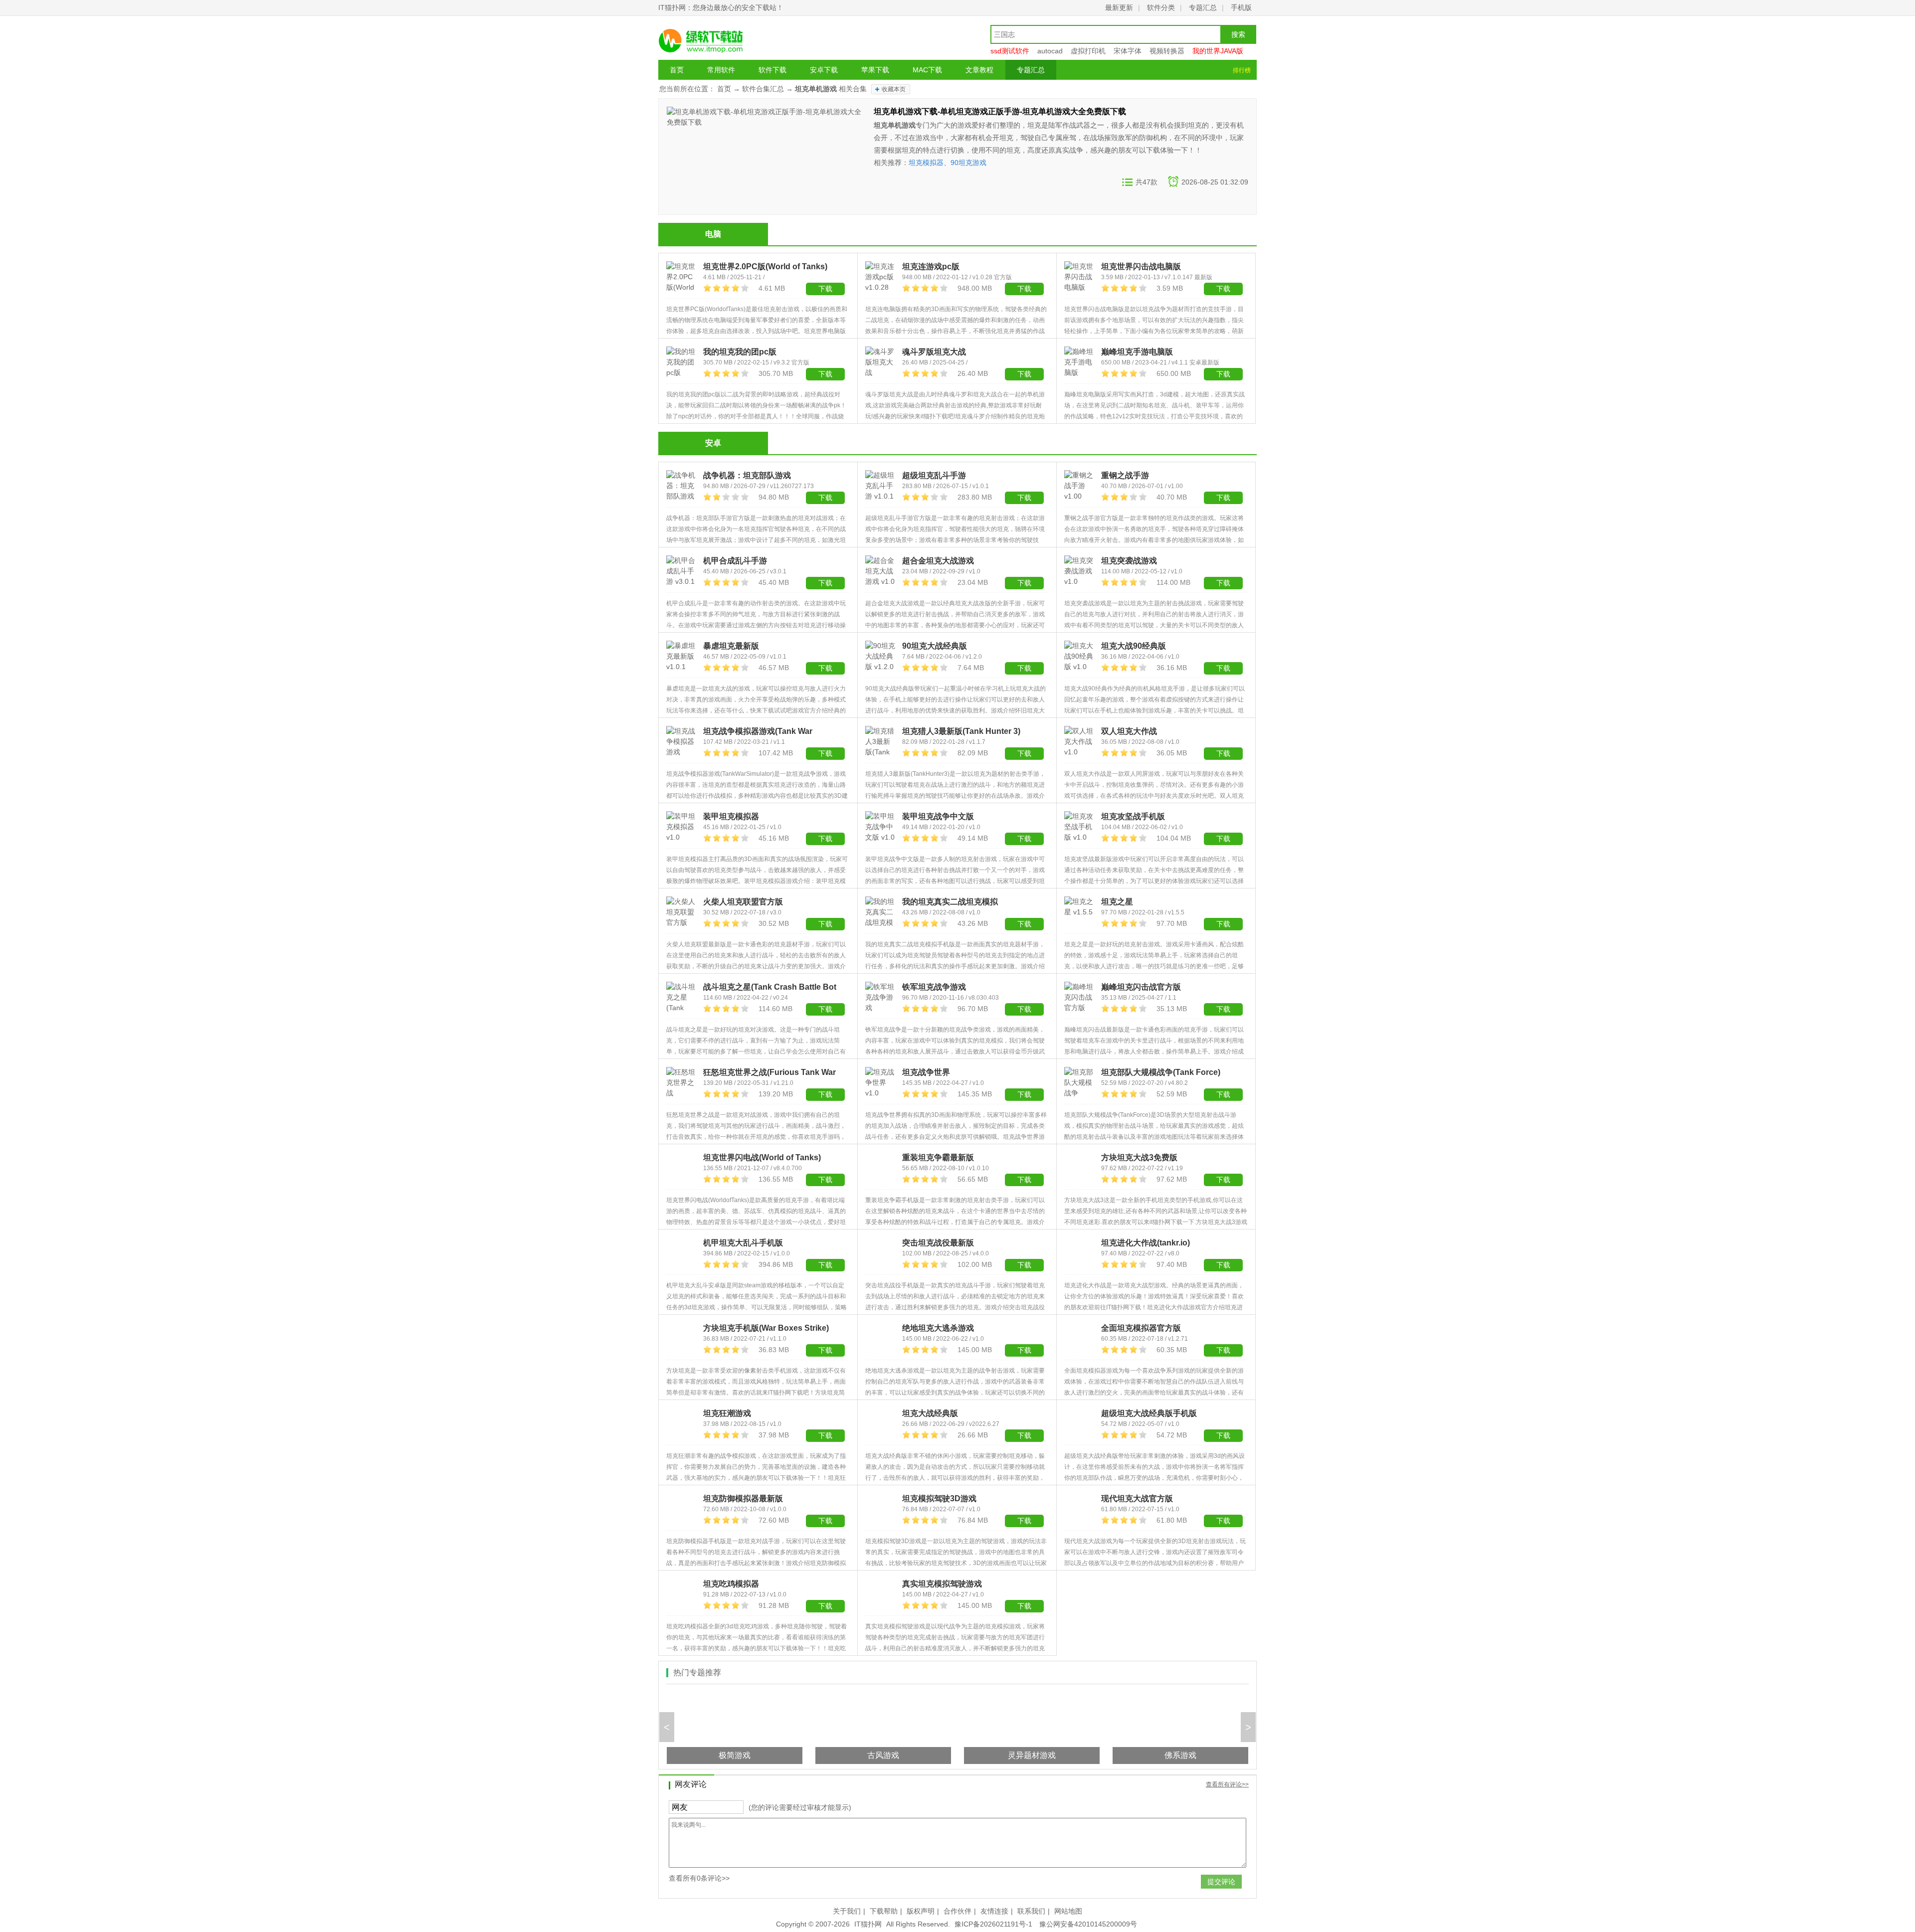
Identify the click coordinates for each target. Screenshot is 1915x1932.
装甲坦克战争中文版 (938, 816)
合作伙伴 (957, 1911)
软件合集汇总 (763, 89)
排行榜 (1242, 70)
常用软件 (721, 70)
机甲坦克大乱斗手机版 (743, 1243)
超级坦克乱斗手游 (934, 475)
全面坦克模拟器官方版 (1141, 1328)
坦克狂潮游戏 (727, 1413)
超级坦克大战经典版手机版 (1149, 1413)
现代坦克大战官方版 (1137, 1498)
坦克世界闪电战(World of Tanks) (762, 1157)
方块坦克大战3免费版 (1139, 1157)
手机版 (1241, 7)
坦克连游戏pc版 (931, 266)
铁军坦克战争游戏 (934, 987)
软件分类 (1161, 7)
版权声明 (921, 1911)
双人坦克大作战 (1129, 731)
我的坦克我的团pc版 (740, 352)
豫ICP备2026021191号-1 (993, 1924)
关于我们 (847, 1911)
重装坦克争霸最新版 (938, 1157)
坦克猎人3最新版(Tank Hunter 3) (961, 731)
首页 (677, 70)
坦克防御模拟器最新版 (743, 1498)
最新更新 (1119, 7)
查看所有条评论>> (699, 1878)
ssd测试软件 (1010, 51)
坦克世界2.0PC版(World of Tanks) (765, 266)
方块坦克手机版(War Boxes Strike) (766, 1328)
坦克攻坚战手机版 (1133, 816)
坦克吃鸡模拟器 (731, 1584)
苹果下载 (875, 70)
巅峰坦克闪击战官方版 (1141, 987)
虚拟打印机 (1088, 51)
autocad (1050, 51)
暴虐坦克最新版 (731, 646)
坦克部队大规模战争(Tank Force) (1161, 1072)
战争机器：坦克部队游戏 (747, 475)
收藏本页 (894, 89)
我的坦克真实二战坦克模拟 (950, 902)
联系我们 (1031, 1911)
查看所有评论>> (1227, 1784)
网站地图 (1068, 1911)
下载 (825, 374)
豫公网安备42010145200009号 (1088, 1924)
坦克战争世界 (926, 1072)
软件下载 (772, 70)
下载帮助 (884, 1911)
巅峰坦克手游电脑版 (1137, 352)
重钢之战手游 (1125, 475)
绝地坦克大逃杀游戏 (938, 1328)
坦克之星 (1117, 902)
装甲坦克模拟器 (731, 816)
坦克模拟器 (926, 163)
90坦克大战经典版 (935, 646)
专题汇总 (1203, 7)
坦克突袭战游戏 (1129, 561)
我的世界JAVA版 (1218, 51)
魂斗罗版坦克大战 (934, 352)
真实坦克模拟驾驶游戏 (942, 1584)
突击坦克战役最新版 (938, 1243)
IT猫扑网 (868, 1924)
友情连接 (994, 1911)
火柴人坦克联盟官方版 (743, 902)
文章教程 (979, 70)
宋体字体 (1128, 51)
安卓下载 (824, 70)
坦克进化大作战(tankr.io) (1146, 1243)
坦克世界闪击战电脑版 (1141, 266)
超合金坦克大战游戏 (938, 561)
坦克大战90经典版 (1134, 646)
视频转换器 (1167, 51)
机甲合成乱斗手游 (735, 561)
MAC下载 (927, 70)
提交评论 (1221, 1882)
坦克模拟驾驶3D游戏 (939, 1498)
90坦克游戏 (968, 163)
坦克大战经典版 (930, 1413)
